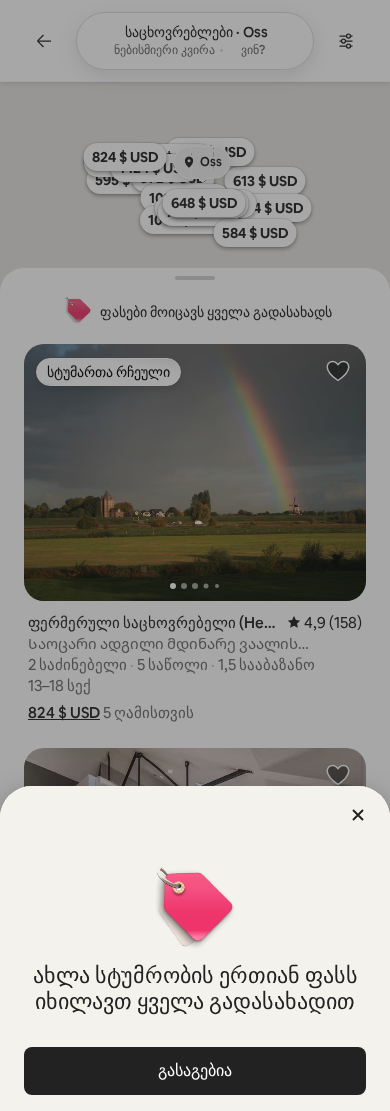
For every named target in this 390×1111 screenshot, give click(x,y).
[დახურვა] (358, 815)
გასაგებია (195, 1070)
